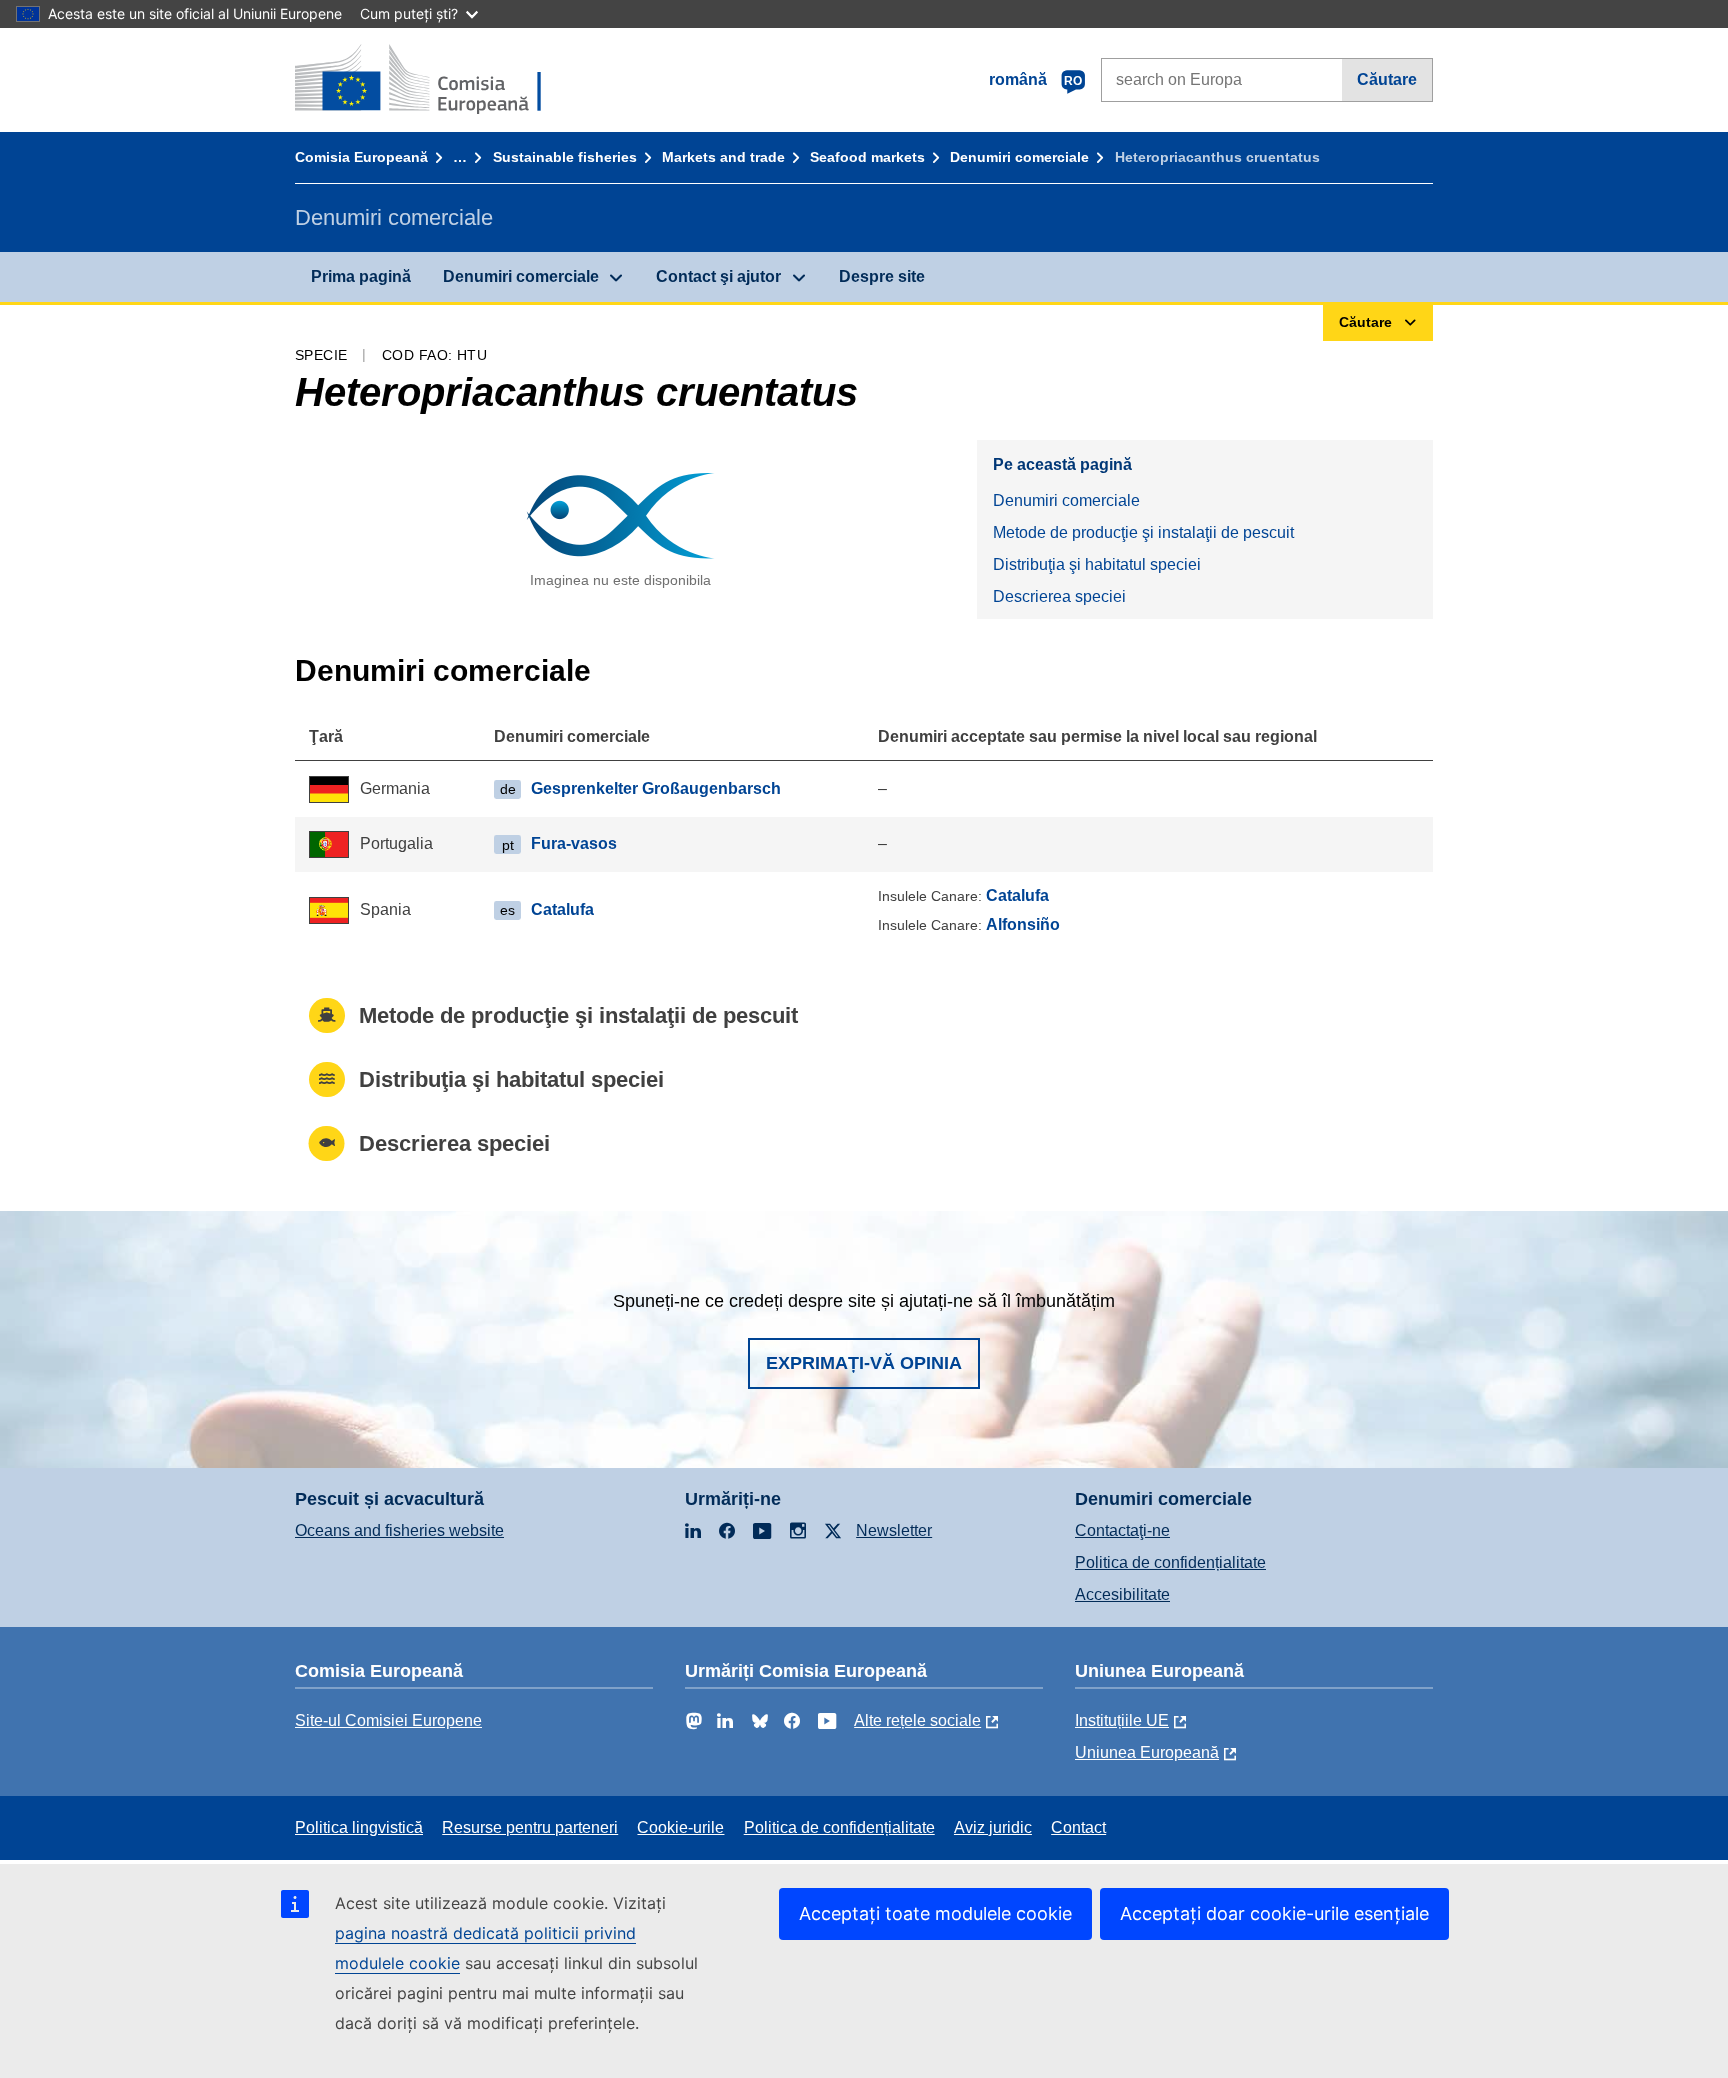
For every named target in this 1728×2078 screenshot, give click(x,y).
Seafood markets (867, 157)
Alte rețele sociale (917, 1720)
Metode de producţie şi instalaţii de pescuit (1143, 532)
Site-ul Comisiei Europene (388, 1720)
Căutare (1387, 79)
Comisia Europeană (361, 157)
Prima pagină (361, 276)
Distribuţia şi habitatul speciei (1097, 564)
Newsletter (894, 1530)
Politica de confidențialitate (1170, 1562)
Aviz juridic (993, 1827)
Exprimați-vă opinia (864, 1363)
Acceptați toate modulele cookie (935, 1913)
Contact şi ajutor (718, 276)
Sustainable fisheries (565, 157)
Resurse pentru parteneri (530, 1827)
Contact (1078, 1827)
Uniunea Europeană (1147, 1752)
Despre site (882, 276)
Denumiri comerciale (1019, 157)
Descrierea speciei (1059, 596)
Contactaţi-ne (1122, 1530)
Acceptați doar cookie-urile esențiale (1274, 1913)
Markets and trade (723, 157)
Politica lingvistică (359, 1827)
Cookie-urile (680, 1827)
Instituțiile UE (1122, 1720)
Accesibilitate (1122, 1594)
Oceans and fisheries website (399, 1530)
